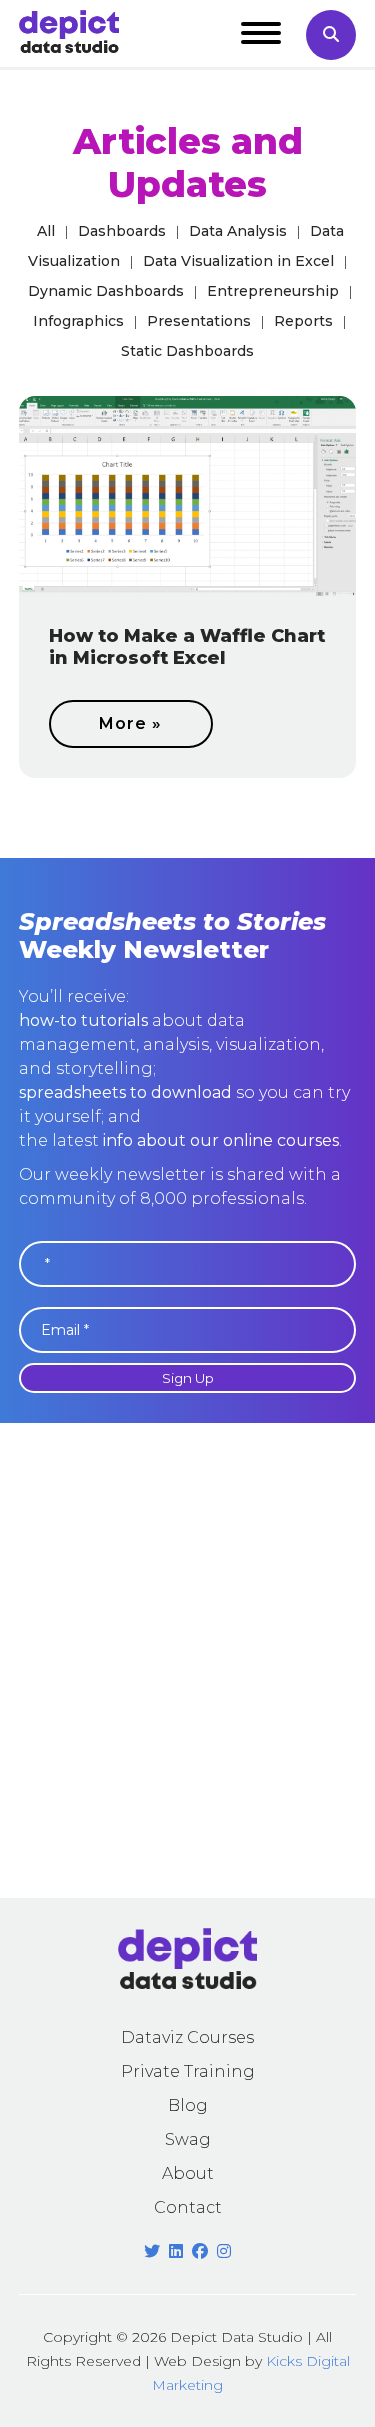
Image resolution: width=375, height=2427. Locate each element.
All (46, 231)
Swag (188, 2139)
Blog (188, 2105)
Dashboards (122, 231)
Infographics (78, 321)
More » (130, 723)
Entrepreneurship (273, 291)
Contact (188, 2207)
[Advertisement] (187, 1660)
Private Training (188, 2071)
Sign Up (188, 1378)
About (188, 2173)
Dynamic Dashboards (106, 291)
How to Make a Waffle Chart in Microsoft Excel (187, 647)
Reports (303, 321)
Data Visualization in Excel (238, 261)
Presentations (199, 321)
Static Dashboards (187, 351)
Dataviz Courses (187, 2037)
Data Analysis (238, 231)
